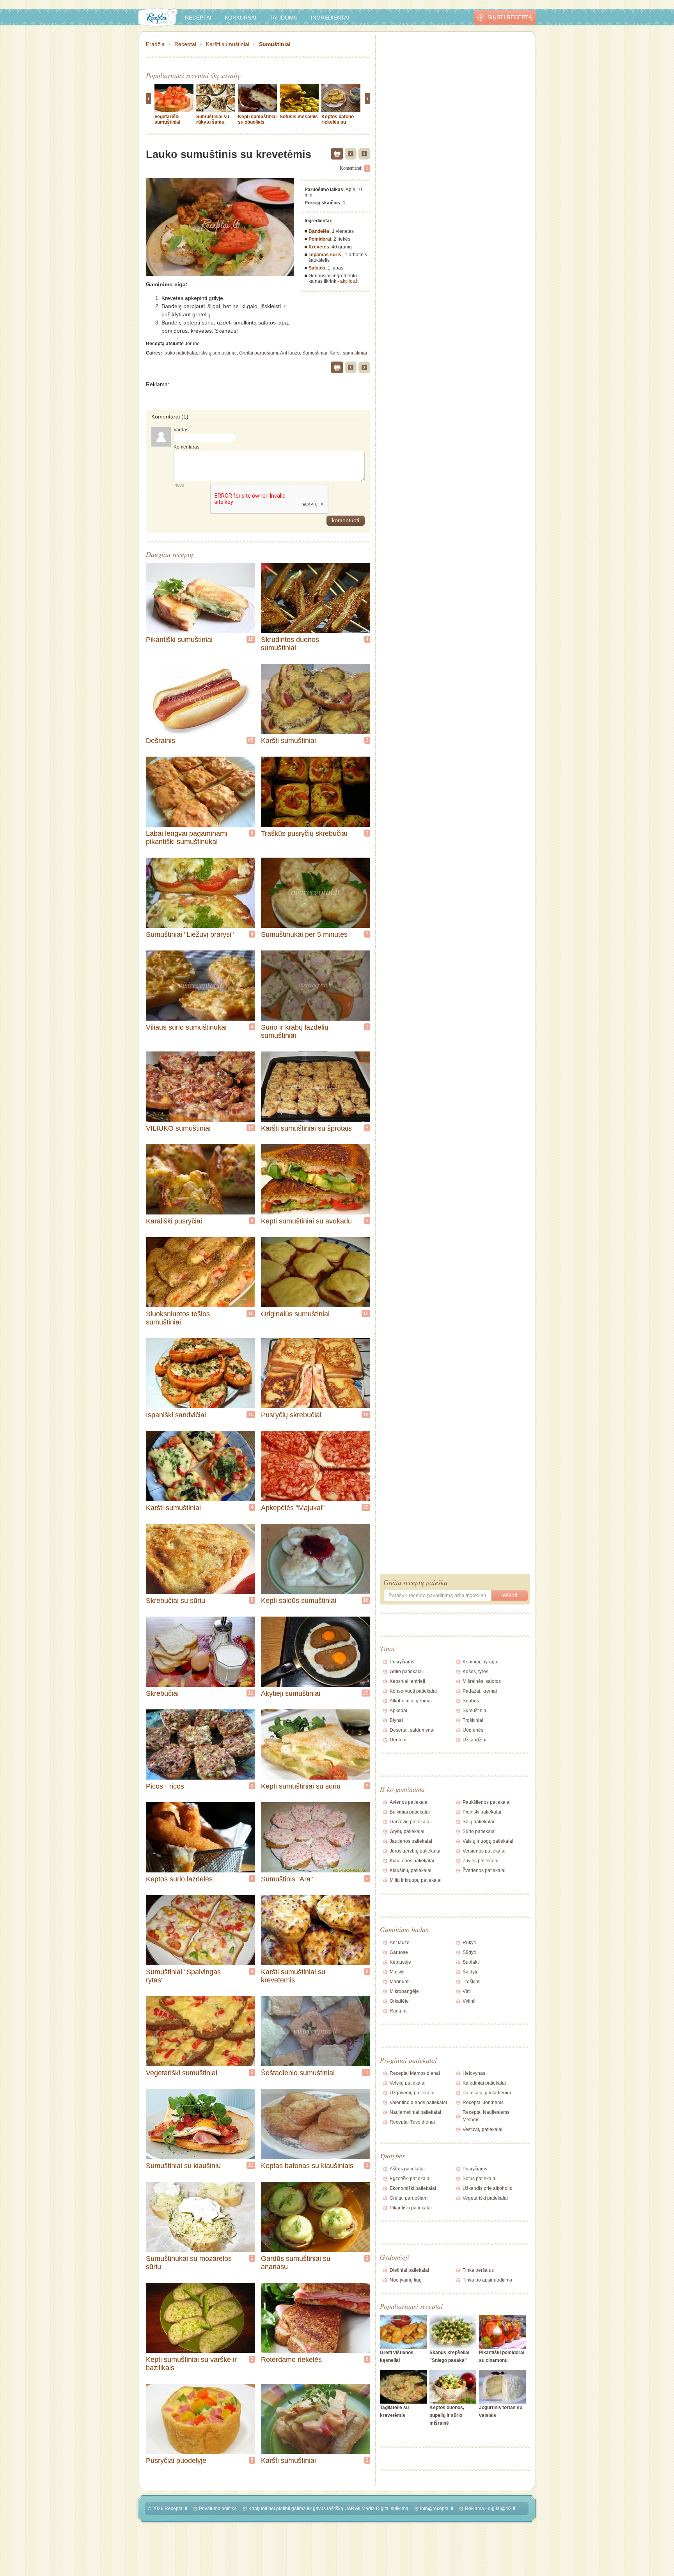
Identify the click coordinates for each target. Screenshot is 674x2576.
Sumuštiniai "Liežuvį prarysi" (190, 934)
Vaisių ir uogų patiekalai (488, 1841)
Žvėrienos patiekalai (484, 1870)
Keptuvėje (400, 1962)
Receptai (198, 18)
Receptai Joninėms (483, 2103)
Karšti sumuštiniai (228, 44)
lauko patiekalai (180, 353)
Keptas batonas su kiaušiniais (307, 2166)
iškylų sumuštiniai (218, 353)
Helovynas (474, 2073)
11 (366, 2073)
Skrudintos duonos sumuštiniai (290, 644)
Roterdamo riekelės (291, 2360)
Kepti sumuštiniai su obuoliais (257, 119)
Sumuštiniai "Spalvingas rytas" (183, 1976)
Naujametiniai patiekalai (415, 2112)
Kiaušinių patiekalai (411, 1870)
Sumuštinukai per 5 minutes (304, 934)
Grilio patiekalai (406, 1672)
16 (251, 639)
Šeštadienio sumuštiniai (298, 2073)
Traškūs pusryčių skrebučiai (304, 833)
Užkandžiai (474, 1740)
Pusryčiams (402, 1662)
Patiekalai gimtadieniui (487, 2093)
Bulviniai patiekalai (410, 1812)
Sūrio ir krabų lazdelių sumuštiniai (295, 1031)
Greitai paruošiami (259, 353)
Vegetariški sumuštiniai (182, 2073)
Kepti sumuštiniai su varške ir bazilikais (191, 2364)
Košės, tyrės (475, 1672)
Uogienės (473, 1730)
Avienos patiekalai (409, 1802)
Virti (467, 1991)
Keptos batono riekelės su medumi (338, 122)
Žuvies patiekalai (481, 1861)
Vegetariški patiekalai (485, 2198)
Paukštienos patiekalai (487, 1802)
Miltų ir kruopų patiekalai (416, 1880)
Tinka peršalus (478, 2270)
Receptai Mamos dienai (415, 2073)
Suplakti (471, 1962)
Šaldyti (470, 1972)
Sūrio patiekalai (479, 1831)
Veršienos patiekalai (484, 1851)
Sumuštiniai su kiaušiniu (183, 2166)
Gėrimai (398, 1740)
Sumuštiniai (275, 44)
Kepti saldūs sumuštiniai (299, 1601)
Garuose (399, 1952)
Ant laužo (290, 353)
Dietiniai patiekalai (409, 2270)
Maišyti (397, 1972)
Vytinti (469, 2001)
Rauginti (399, 2011)
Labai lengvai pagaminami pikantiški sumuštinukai (187, 838)
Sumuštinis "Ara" (287, 1879)
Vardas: (182, 430)
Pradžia (155, 44)
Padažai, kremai (480, 1691)
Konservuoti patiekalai (413, 1691)
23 (366, 1693)
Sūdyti (469, 1952)
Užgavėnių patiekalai (412, 2093)
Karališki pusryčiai (174, 1221)
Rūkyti (469, 1943)
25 (366, 1507)
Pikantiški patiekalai (411, 2208)
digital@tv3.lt (502, 2509)
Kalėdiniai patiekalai (484, 2083)
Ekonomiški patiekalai (413, 2188)
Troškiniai (473, 1720)
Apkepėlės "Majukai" (293, 1508)
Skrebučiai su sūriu (176, 1601)
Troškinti (472, 1982)
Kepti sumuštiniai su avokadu (306, 1221)
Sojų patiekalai (478, 1822)
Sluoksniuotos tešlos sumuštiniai (178, 1318)
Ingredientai (330, 18)
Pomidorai (320, 239)
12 (366, 1314)
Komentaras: (187, 447)
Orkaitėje (399, 2001)
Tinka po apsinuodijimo (487, 2280)
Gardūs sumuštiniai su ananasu (296, 2263)
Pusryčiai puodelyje (176, 2461)
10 (251, 1415)
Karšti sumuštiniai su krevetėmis (293, 1976)
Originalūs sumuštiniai (295, 1314)
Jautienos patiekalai (411, 1841)
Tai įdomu (284, 18)
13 (251, 1128)
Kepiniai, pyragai (481, 1662)
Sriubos (471, 1701)
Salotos (317, 268)
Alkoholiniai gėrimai (411, 1701)
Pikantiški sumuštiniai (179, 640)
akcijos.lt (349, 281)
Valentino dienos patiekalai (418, 2103)
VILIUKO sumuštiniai (178, 1128)
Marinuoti (400, 1982)
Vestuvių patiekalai (482, 2129)
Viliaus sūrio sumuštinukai (186, 1027)
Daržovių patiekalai (410, 1822)
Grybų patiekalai (407, 1831)
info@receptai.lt (437, 2509)
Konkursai (240, 18)
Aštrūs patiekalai (407, 2169)
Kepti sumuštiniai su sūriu (301, 1786)
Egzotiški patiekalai (410, 2179)
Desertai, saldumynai (412, 1730)
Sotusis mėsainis (299, 117)
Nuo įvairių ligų (406, 2280)
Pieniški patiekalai (482, 1812)
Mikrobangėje (404, 1991)
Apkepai (398, 1711)
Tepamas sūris (325, 255)
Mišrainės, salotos (482, 1681)
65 (251, 740)
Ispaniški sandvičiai (176, 1415)
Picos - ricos (165, 1786)
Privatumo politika (218, 2509)
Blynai (396, 1720)
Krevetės (319, 247)
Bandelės (319, 231)
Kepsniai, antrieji (407, 1681)
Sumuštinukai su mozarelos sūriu (189, 2263)
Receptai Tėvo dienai (412, 2122)
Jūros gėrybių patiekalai (415, 1851)
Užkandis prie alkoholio (488, 2188)
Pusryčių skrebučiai (291, 1415)
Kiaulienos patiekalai (412, 1861)
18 (366, 1415)
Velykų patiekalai (408, 2083)
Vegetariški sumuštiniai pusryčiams (168, 122)
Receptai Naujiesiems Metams (486, 2116)
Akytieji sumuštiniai (291, 1693)
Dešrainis (161, 741)
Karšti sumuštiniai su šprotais (306, 1128)
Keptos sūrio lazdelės (179, 1879)
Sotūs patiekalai (480, 2179)
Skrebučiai (162, 1693)
